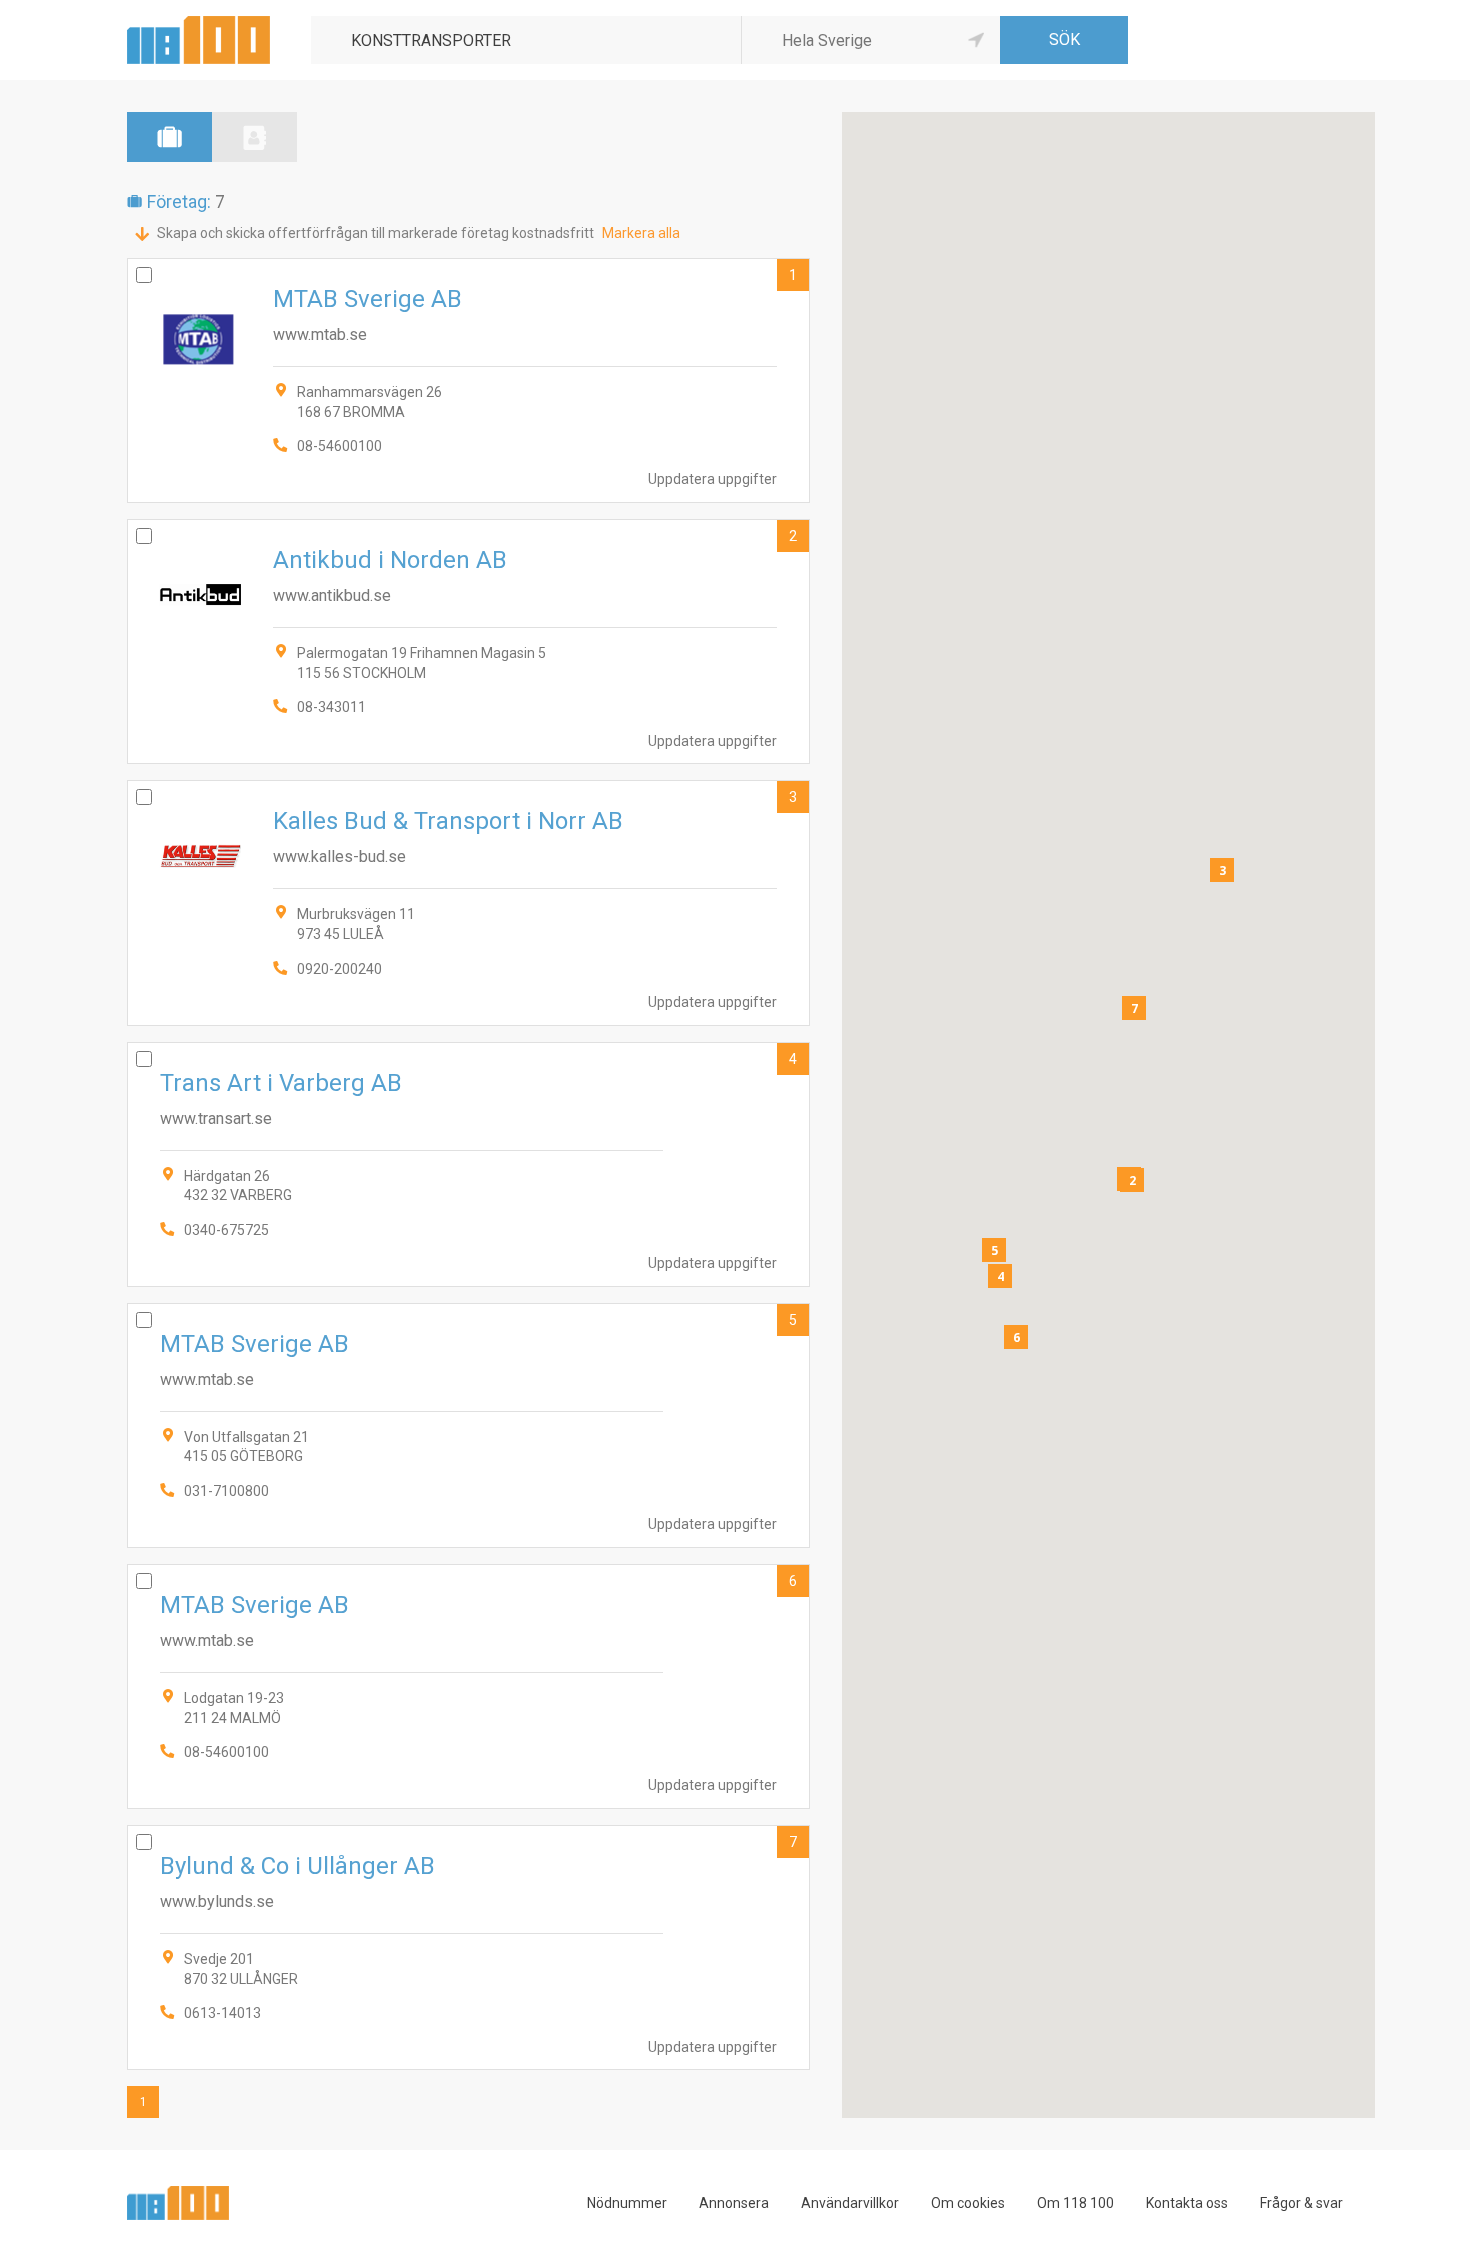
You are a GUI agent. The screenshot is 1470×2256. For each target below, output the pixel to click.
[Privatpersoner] (254, 137)
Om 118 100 (1075, 2203)
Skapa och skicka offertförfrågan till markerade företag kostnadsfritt (375, 233)
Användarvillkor (850, 2203)
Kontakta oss (1187, 2203)
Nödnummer (627, 2203)
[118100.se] (198, 23)
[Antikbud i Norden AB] (468, 641)
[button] (1132, 1180)
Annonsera (734, 2203)
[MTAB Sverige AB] (468, 380)
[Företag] (169, 137)
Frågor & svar (1301, 2203)
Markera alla (641, 233)
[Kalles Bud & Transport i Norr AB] (468, 902)
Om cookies (968, 2203)
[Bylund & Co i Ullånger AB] (468, 1947)
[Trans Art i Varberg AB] (468, 1164)
